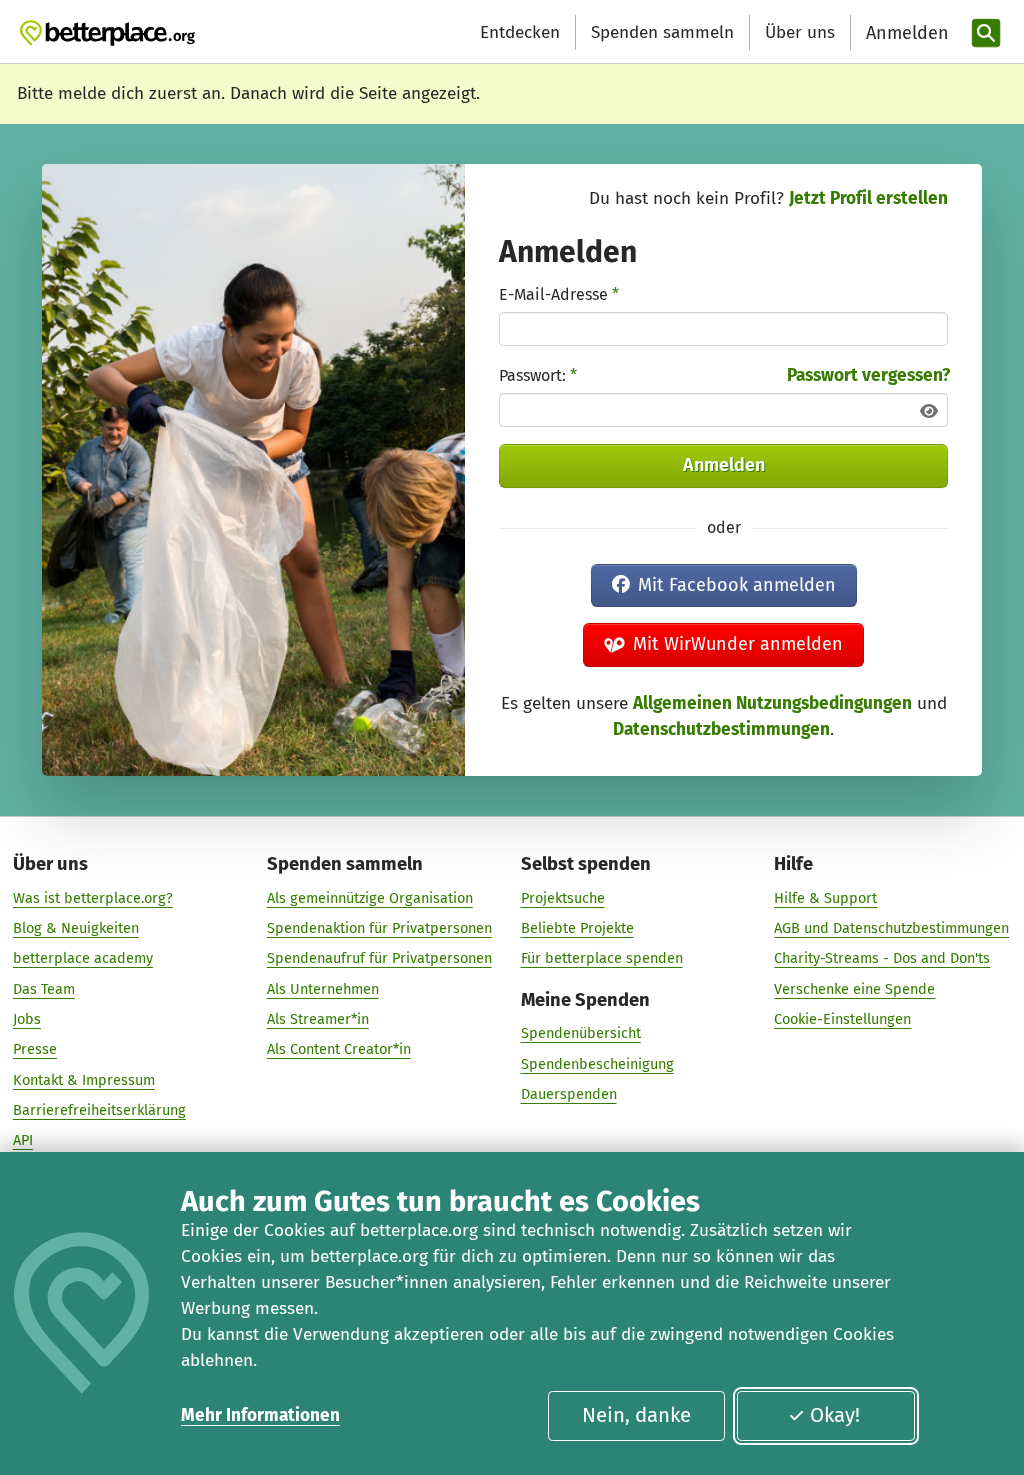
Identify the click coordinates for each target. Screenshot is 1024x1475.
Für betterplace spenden (602, 958)
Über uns (800, 32)
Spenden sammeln (662, 32)
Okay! (835, 1415)
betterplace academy (83, 958)
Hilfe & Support (825, 898)
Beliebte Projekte (577, 928)
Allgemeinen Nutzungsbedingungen (772, 703)
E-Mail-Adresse (559, 294)
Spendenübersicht (581, 1033)
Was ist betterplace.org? (93, 898)
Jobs (27, 1019)
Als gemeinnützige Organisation (370, 898)
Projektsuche (563, 898)
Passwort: (538, 375)
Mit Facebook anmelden (737, 585)
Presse (35, 1049)
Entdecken (520, 32)
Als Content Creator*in (339, 1049)
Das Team (44, 989)
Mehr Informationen (260, 1415)
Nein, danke (636, 1415)
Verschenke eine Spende (854, 989)
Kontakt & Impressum (84, 1080)
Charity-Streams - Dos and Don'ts (882, 958)
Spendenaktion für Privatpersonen (379, 928)
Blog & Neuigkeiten (76, 928)
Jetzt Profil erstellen (868, 198)
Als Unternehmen (323, 989)
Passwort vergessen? (868, 375)
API (23, 1140)
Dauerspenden (569, 1094)
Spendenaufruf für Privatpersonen (379, 958)
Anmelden (724, 465)
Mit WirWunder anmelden (738, 644)
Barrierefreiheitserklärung (99, 1110)
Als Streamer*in (318, 1019)
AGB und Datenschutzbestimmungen (891, 928)
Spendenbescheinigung (597, 1064)
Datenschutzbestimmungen (721, 729)
